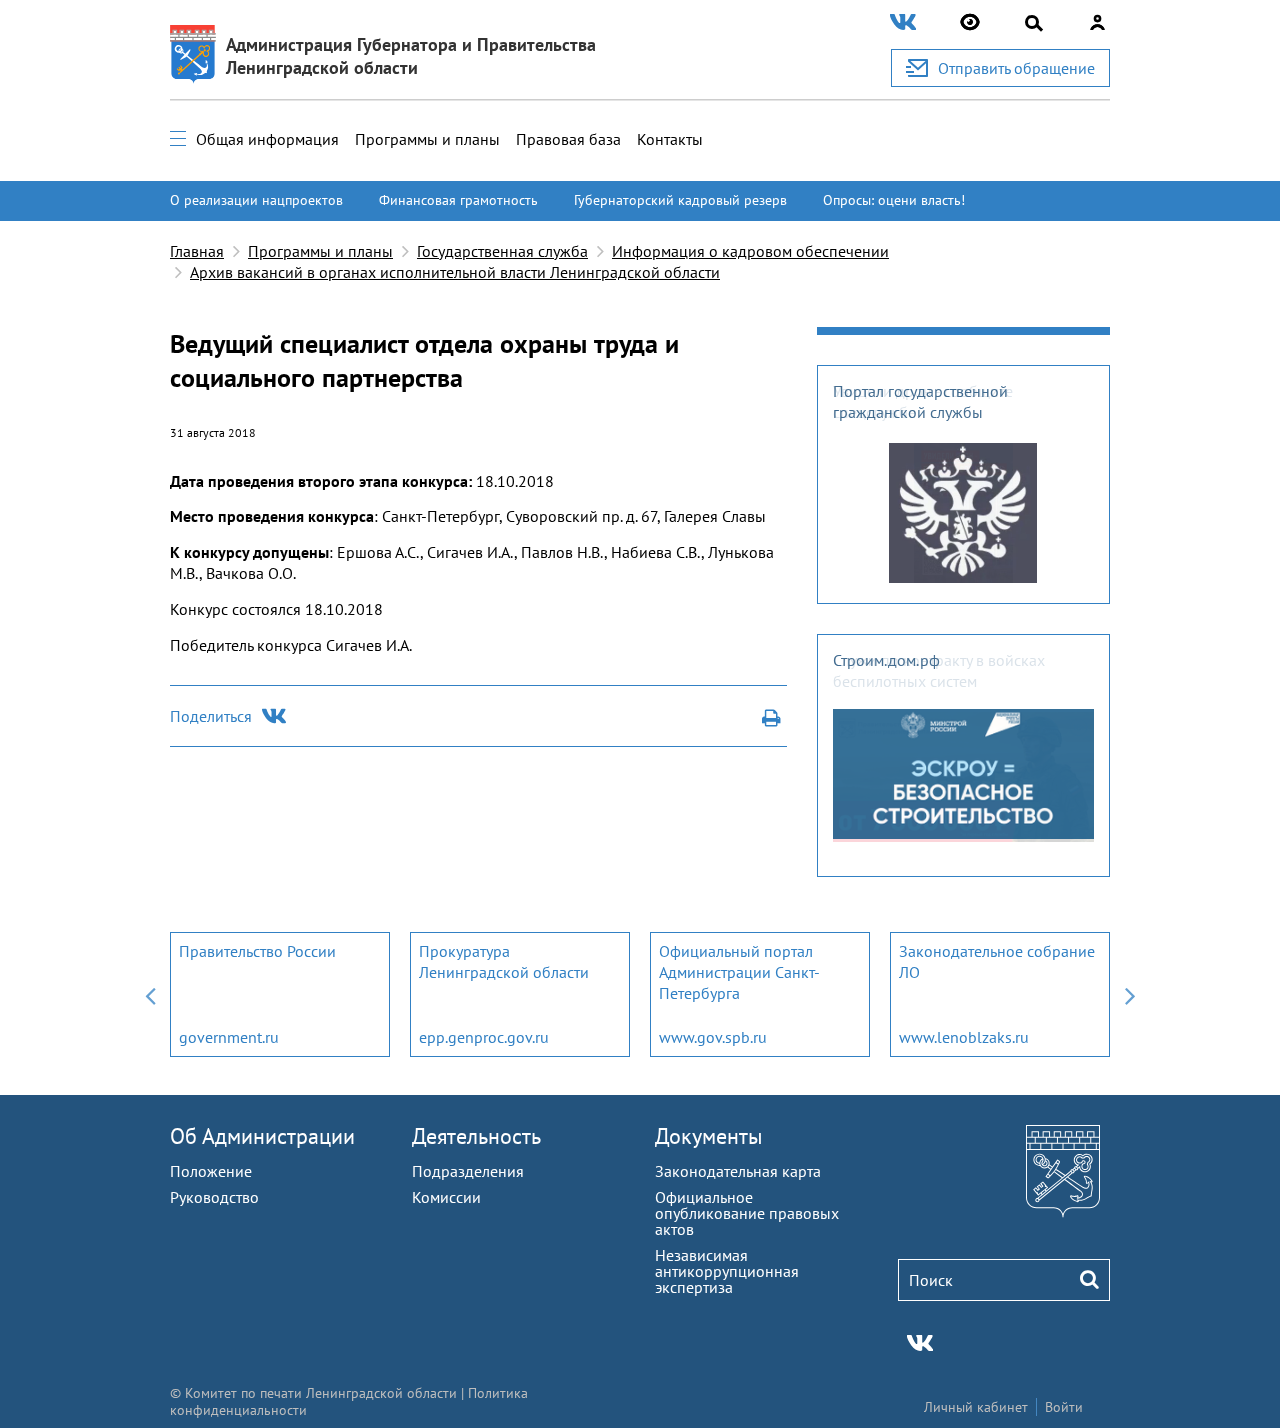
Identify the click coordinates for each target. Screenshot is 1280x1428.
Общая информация (267, 139)
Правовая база (568, 139)
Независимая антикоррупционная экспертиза (727, 1271)
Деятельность (476, 1136)
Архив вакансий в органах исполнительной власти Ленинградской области (455, 272)
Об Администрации (262, 1136)
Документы (709, 1136)
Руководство (214, 1197)
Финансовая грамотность (458, 200)
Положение (211, 1171)
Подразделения (468, 1171)
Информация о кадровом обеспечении (750, 251)
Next (1130, 994)
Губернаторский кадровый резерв (680, 200)
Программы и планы (427, 139)
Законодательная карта (738, 1171)
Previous (150, 994)
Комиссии (446, 1197)
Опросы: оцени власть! (894, 200)
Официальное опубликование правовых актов (747, 1213)
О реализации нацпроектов (256, 200)
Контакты (670, 139)
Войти (1064, 1407)
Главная (197, 251)
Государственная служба (502, 251)
